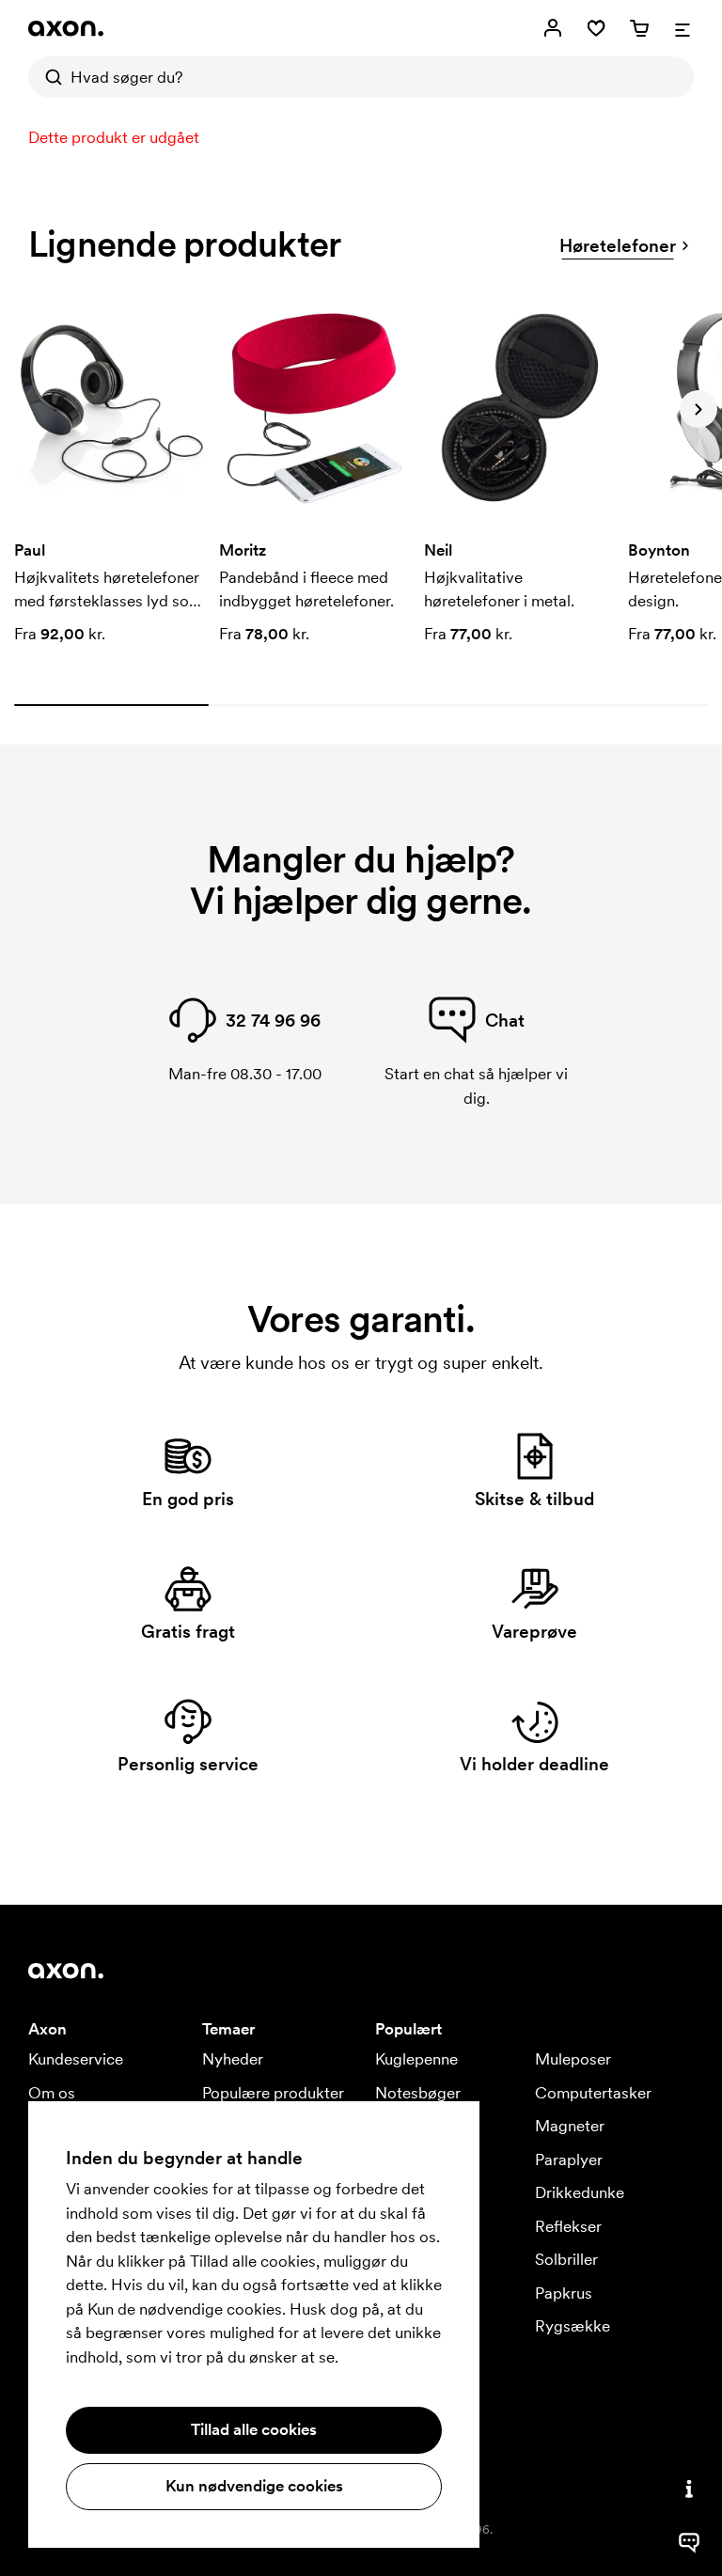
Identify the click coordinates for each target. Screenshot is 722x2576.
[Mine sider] (553, 28)
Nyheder (233, 2059)
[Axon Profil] (66, 28)
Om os (52, 2093)
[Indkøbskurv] (639, 28)
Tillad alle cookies (254, 2429)
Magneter (570, 2126)
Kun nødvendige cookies (254, 2486)
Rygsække (573, 2326)
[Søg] (49, 77)
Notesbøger (418, 2093)
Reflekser (568, 2226)
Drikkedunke (580, 2192)
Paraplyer (569, 2160)
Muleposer (573, 2059)
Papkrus (564, 2293)
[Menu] (683, 28)
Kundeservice (76, 2059)
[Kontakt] (689, 2489)
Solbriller (566, 2259)
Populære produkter (273, 2093)
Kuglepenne (416, 2059)
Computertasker (593, 2093)
